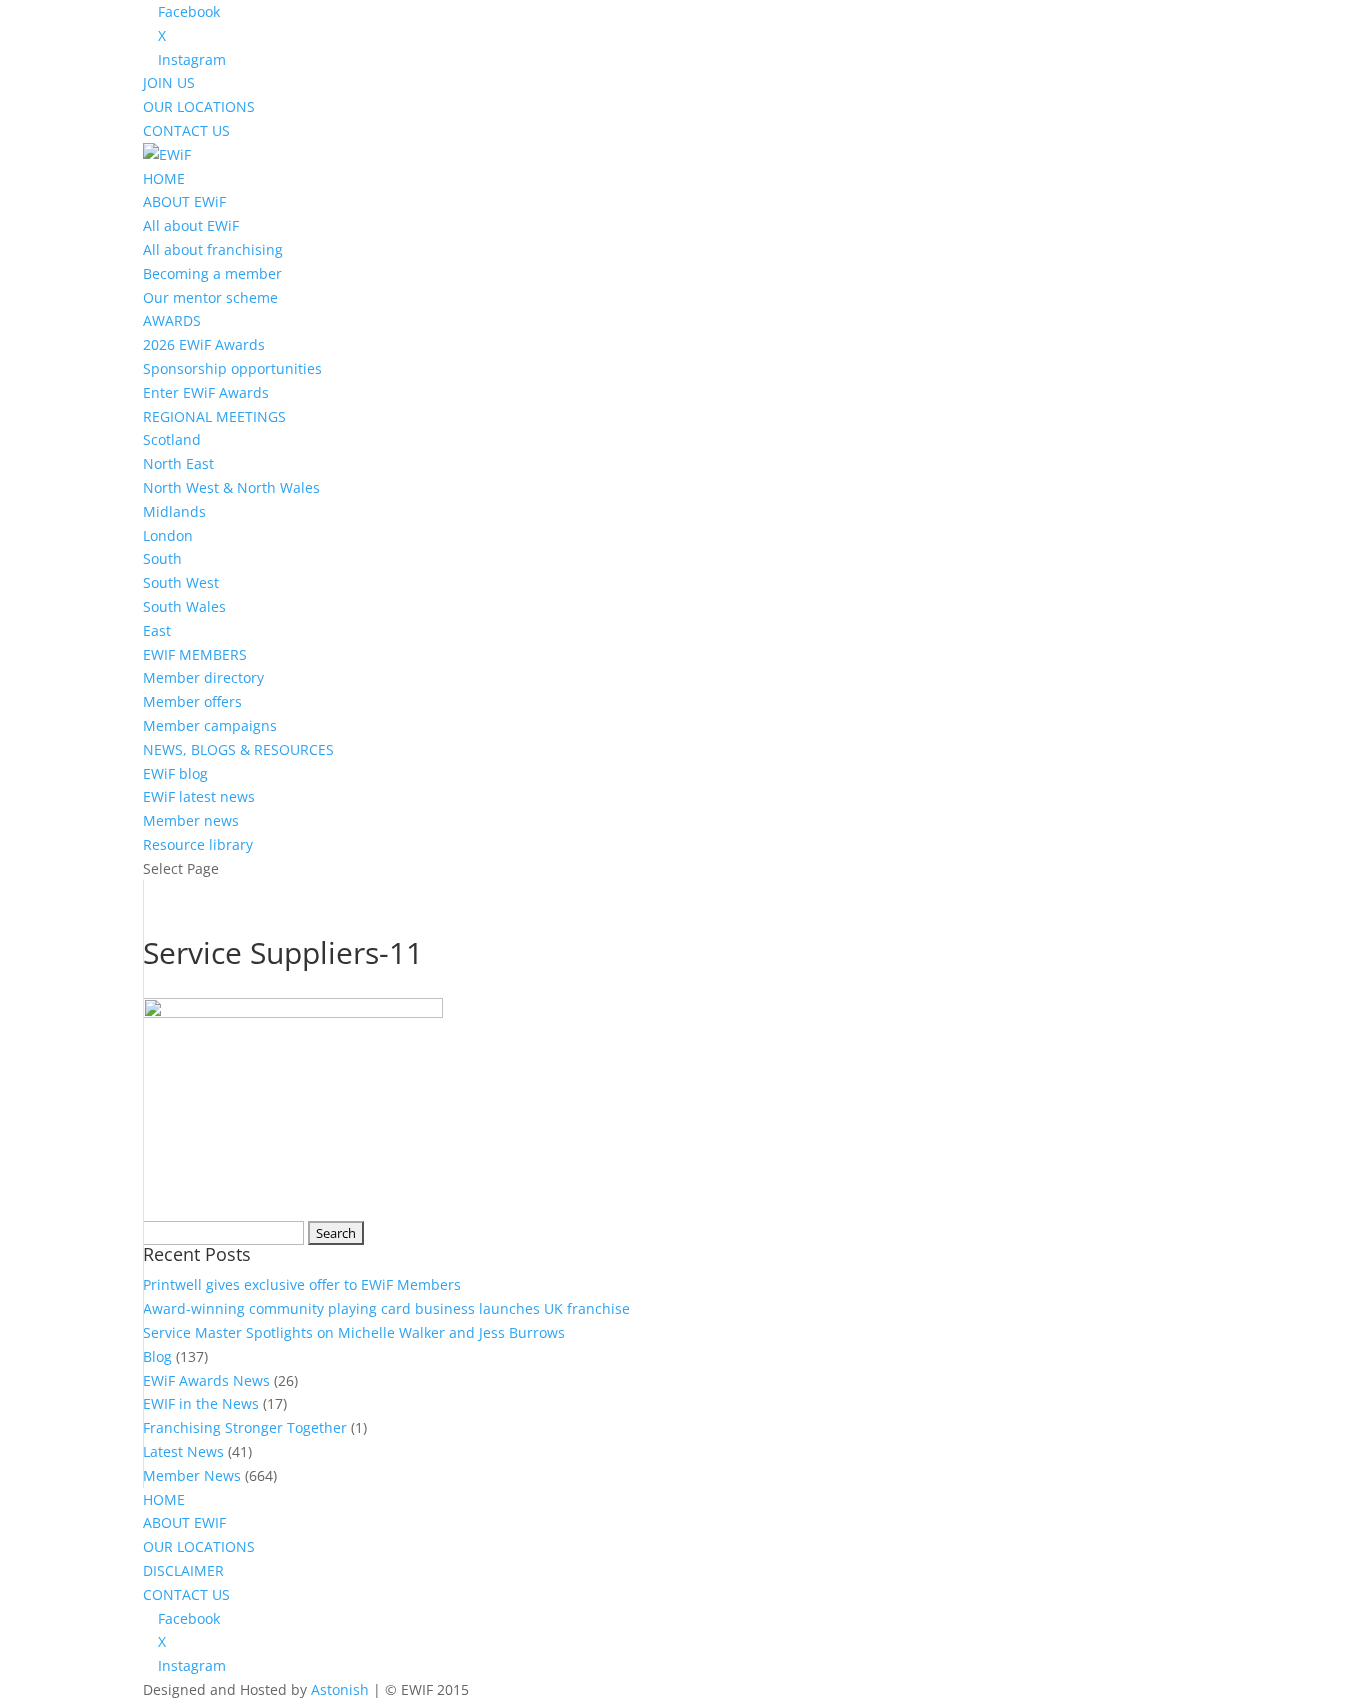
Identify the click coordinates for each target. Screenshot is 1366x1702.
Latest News (183, 1451)
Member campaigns (210, 725)
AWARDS (172, 320)
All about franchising (213, 249)
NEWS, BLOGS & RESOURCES (238, 749)
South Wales (184, 606)
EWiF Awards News (206, 1380)
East (157, 630)
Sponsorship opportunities (232, 368)
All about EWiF (191, 225)
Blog (157, 1356)
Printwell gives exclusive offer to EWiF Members (302, 1284)
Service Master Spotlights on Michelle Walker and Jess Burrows (354, 1332)
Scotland (172, 439)
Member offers (192, 701)
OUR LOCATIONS (199, 106)
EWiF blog (175, 773)
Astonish (340, 1689)
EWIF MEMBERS (195, 654)
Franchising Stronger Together (245, 1427)
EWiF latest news (199, 796)
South (162, 558)
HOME (164, 178)
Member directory (203, 677)
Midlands (174, 511)
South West (181, 582)
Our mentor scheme (210, 297)
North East (178, 463)
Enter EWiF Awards (206, 392)
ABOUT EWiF (184, 201)
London (168, 535)
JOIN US (169, 82)
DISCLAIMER (183, 1570)
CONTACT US (186, 130)
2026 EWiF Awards (204, 344)
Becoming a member (212, 273)
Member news (191, 820)
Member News (192, 1475)
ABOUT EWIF (184, 1522)
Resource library (198, 844)
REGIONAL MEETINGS (214, 416)
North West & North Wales (231, 487)
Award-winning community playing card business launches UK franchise (386, 1308)
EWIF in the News (201, 1403)
